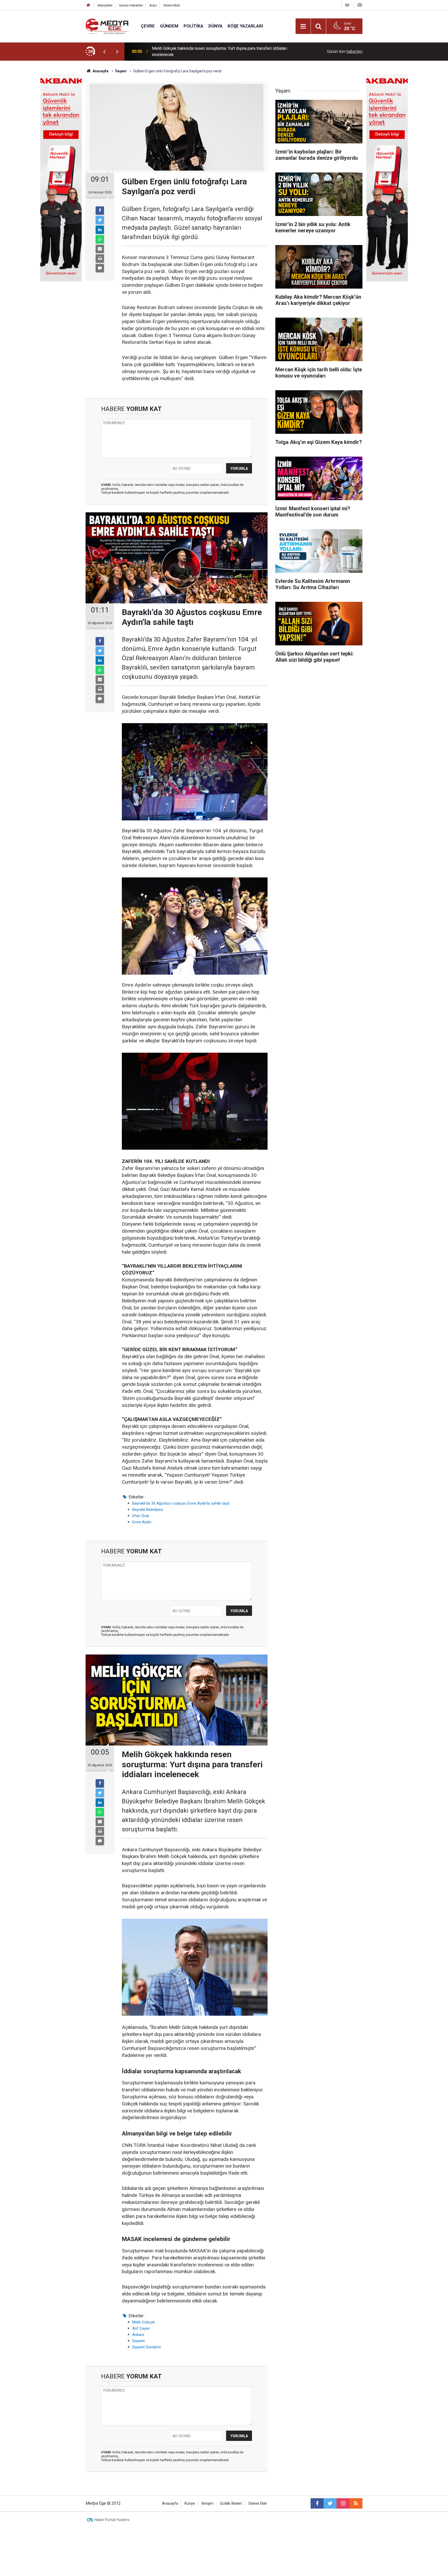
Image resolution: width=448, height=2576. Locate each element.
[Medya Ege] (108, 26)
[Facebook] (100, 211)
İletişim (207, 2504)
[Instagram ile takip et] (343, 2503)
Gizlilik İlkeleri (231, 2504)
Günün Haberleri (131, 5)
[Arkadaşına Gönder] (100, 249)
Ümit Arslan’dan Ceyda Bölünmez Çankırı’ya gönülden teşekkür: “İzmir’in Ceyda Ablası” (216, 51)
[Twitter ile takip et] (330, 2503)
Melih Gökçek (143, 2322)
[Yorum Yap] (100, 268)
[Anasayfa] (88, 5)
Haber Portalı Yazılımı (112, 2520)
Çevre (148, 26)
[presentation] (104, 52)
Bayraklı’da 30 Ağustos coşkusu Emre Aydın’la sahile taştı (181, 1503)
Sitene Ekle (171, 5)
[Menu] (303, 26)
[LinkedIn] (100, 230)
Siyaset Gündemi (146, 2347)
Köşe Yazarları (245, 26)
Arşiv (153, 5)
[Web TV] (347, 5)
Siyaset (138, 2341)
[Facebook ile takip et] (317, 2503)
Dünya (215, 26)
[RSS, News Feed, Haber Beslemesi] (356, 2503)
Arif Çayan (141, 2328)
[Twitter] (100, 220)
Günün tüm (345, 51)
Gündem (169, 26)
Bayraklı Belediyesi (148, 1510)
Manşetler (105, 5)
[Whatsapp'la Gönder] (100, 239)
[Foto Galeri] (360, 5)
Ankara (138, 2335)
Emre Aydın (142, 1522)
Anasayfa (170, 2504)
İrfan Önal (141, 1516)
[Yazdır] (100, 259)
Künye (190, 2504)
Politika (193, 26)
